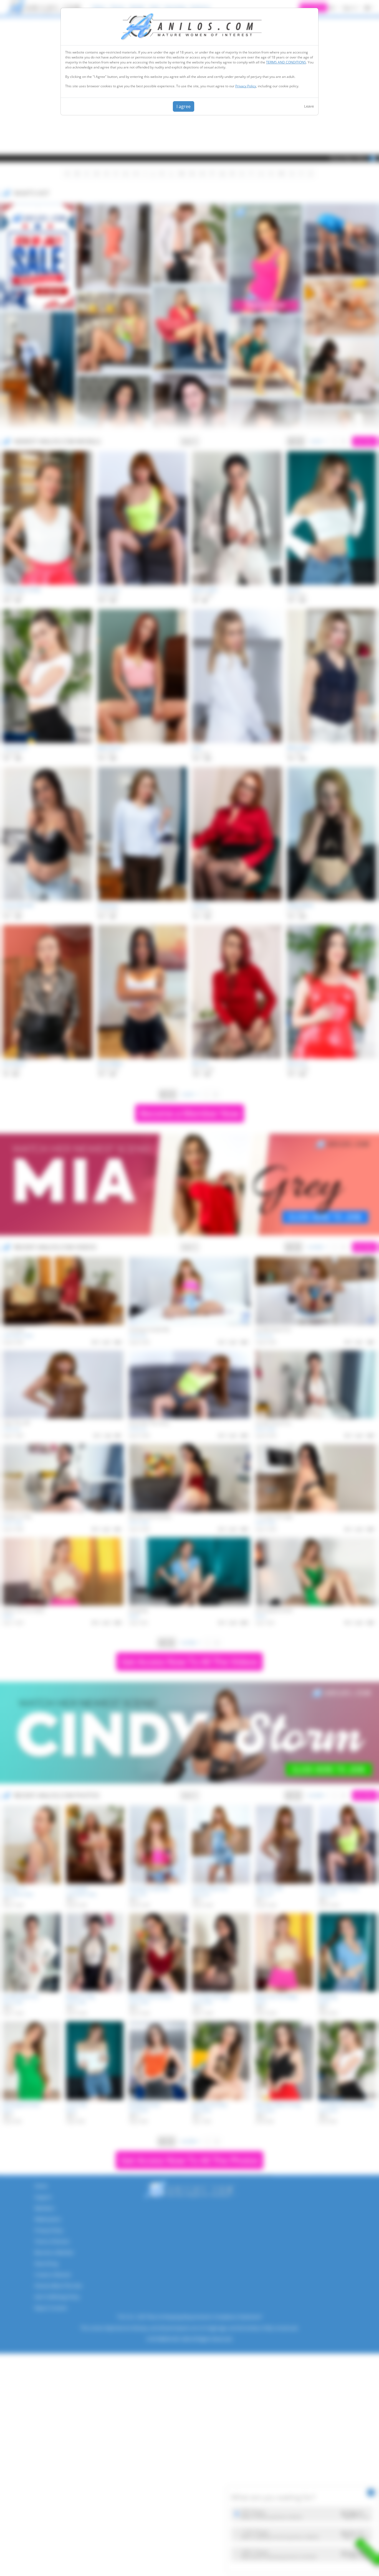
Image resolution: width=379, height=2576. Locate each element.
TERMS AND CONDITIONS (286, 62)
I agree (184, 106)
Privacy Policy (246, 86)
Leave (309, 106)
